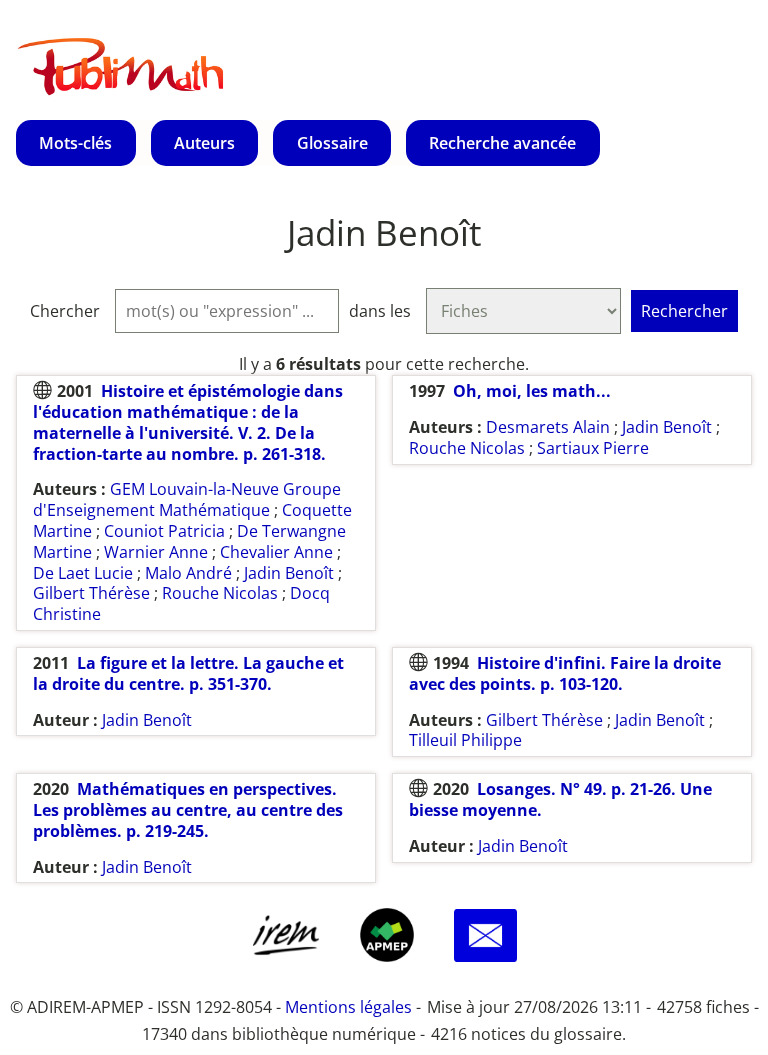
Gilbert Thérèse (91, 593)
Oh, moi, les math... (532, 391)
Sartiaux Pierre (593, 448)
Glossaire (332, 143)
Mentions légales (348, 1007)
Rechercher (684, 311)
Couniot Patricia (164, 531)
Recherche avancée (502, 143)
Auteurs (204, 143)
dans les (380, 311)
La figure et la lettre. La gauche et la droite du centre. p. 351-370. (188, 673)
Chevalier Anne (276, 552)
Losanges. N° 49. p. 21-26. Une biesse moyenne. (560, 799)
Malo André (188, 573)
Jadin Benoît (289, 573)
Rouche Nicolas (220, 593)
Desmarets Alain (548, 427)
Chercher (65, 311)
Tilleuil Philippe (465, 740)
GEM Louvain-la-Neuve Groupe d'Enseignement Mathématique (187, 499)
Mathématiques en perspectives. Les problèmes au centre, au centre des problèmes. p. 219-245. (188, 810)
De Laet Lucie (83, 573)
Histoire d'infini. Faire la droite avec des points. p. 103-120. (565, 673)
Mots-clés (75, 143)
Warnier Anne (156, 552)
